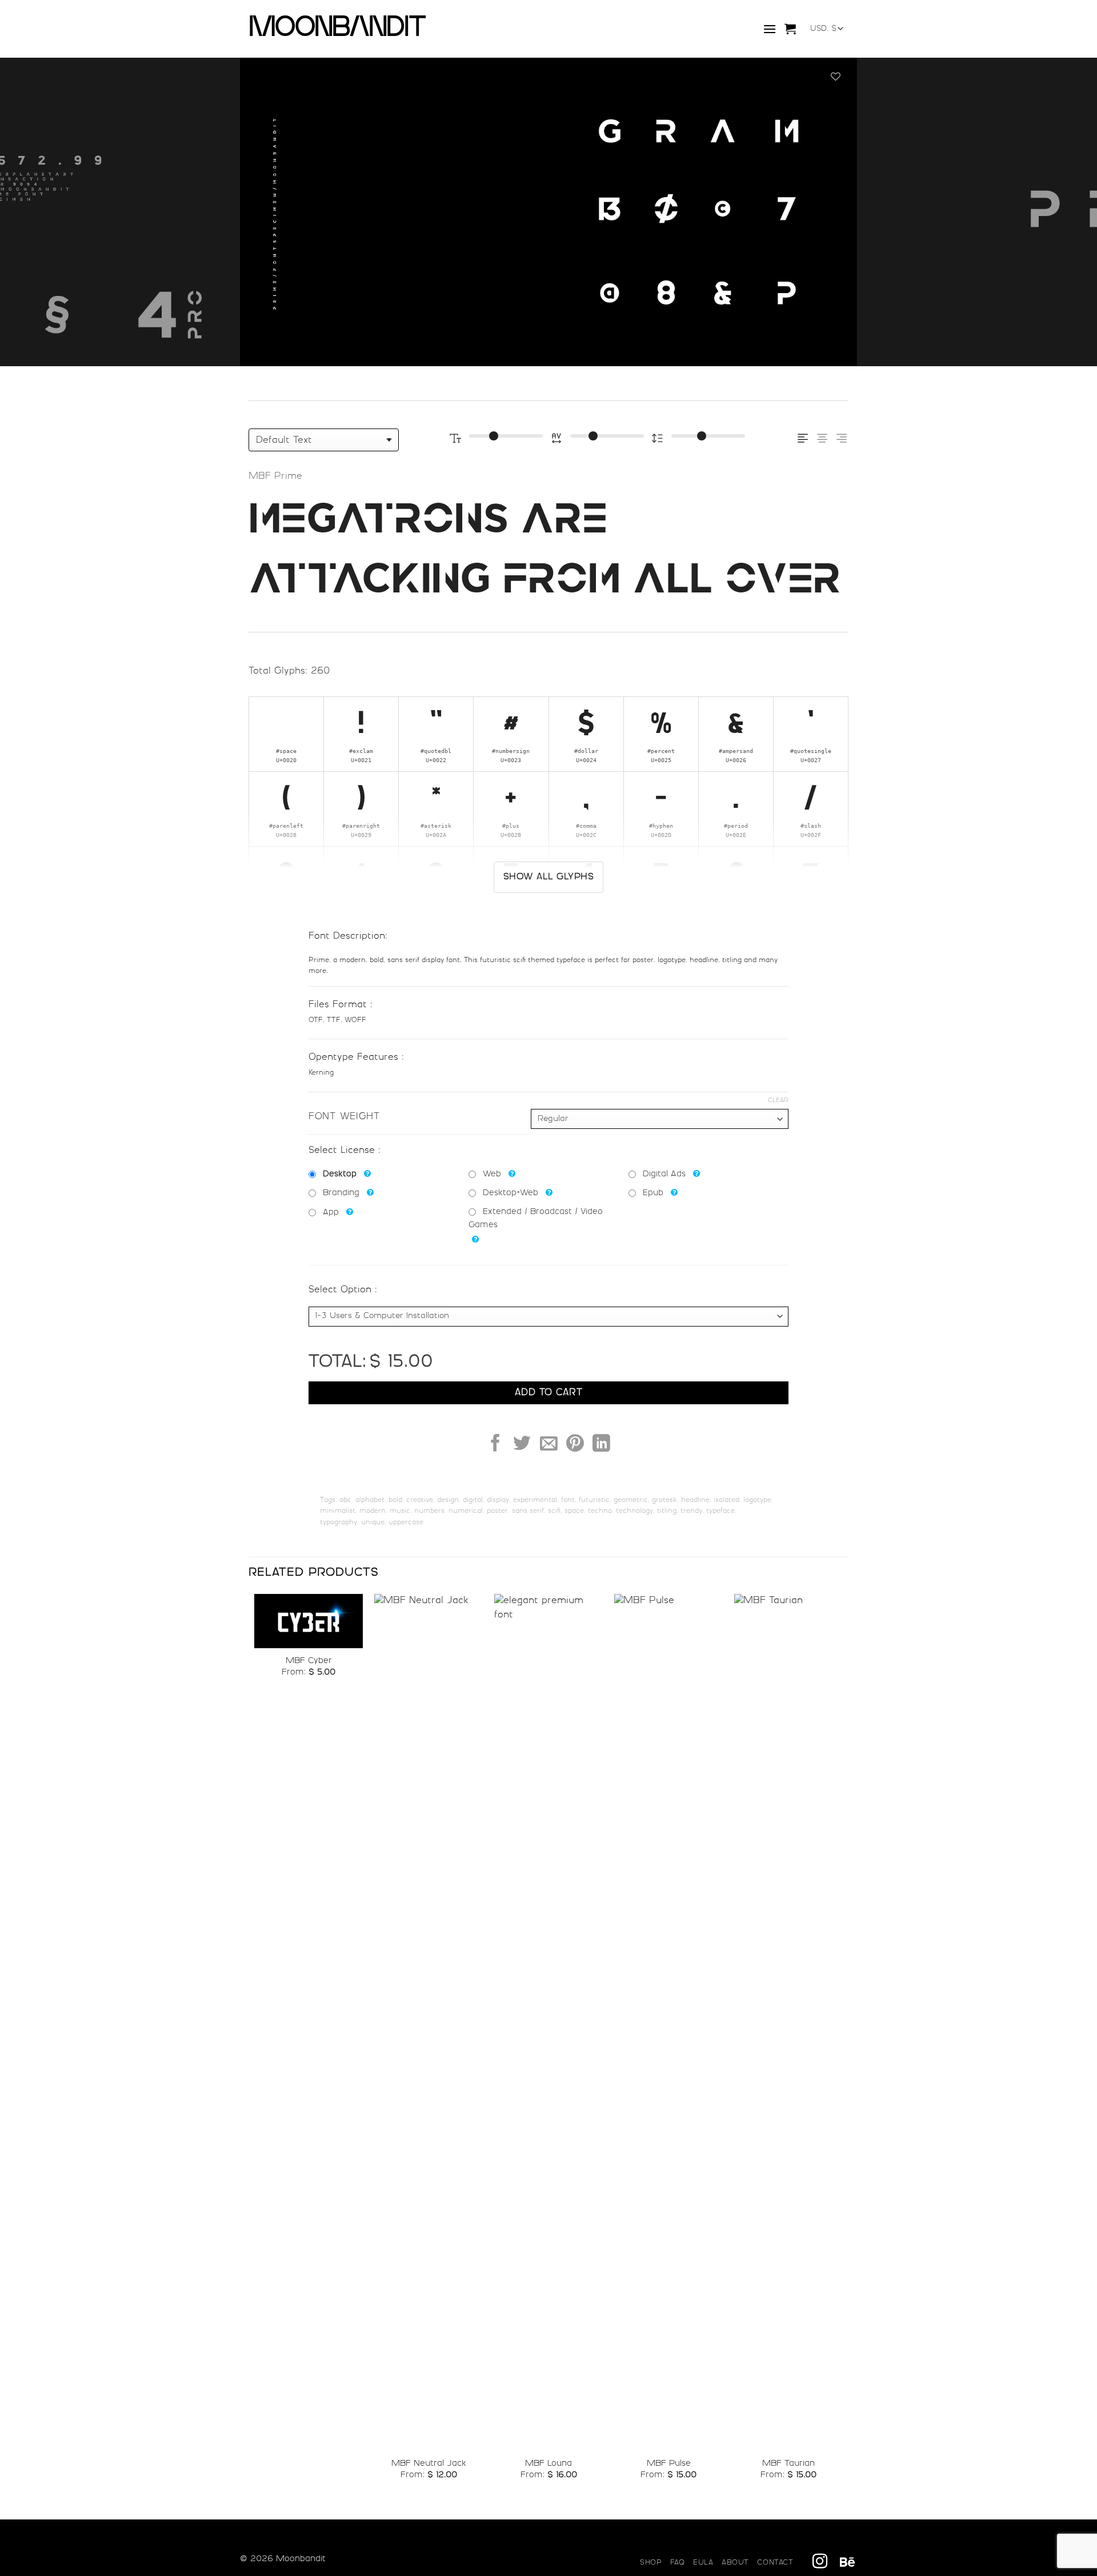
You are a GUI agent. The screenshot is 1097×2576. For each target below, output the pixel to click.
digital (473, 1500)
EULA (703, 2563)
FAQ (678, 2563)
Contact (775, 2563)
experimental (535, 1500)
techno (600, 1511)
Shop (651, 2563)
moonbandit (329, 29)
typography (339, 1523)
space (574, 1511)
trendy (691, 1511)
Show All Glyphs (548, 877)
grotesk (664, 1500)
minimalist (338, 1511)
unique (373, 1523)
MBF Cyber (309, 1661)
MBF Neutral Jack (429, 2464)
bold (395, 1500)
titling (667, 1511)
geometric (631, 1500)
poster (497, 1511)
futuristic (594, 1500)
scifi (554, 1511)
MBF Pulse (669, 2464)
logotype (757, 1500)
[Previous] (37, 212)
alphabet (370, 1500)
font (568, 1500)
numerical (466, 1511)
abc (345, 1500)
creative (420, 1500)
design (448, 1500)
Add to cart (548, 1393)
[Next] (1060, 212)
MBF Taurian (788, 2464)
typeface (720, 1511)
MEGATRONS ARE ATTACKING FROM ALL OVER (545, 549)
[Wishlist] (836, 78)
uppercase (406, 1523)
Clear (778, 1101)
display (498, 1500)
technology (634, 1511)
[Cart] (790, 29)
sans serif (528, 1511)
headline (695, 1500)
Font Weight (344, 1117)
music (400, 1511)
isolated (726, 1500)
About (735, 2563)
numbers (429, 1511)
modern (373, 1511)
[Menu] (770, 29)
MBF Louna (548, 2464)
